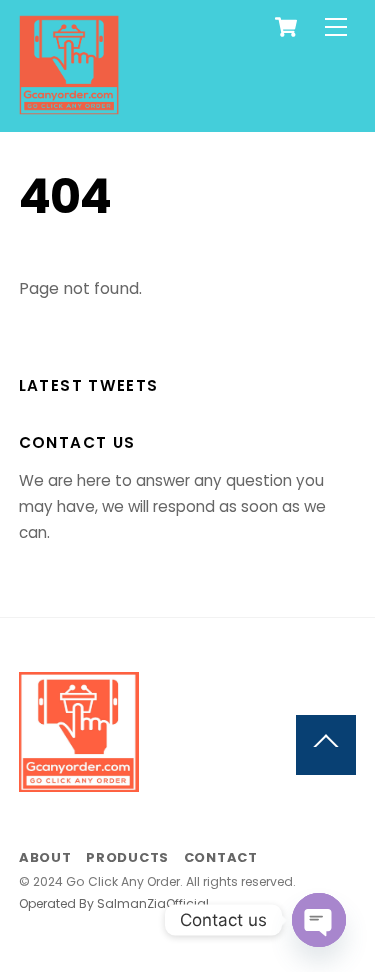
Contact (221, 857)
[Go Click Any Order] (69, 106)
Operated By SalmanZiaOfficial (114, 903)
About (45, 857)
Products (127, 857)
